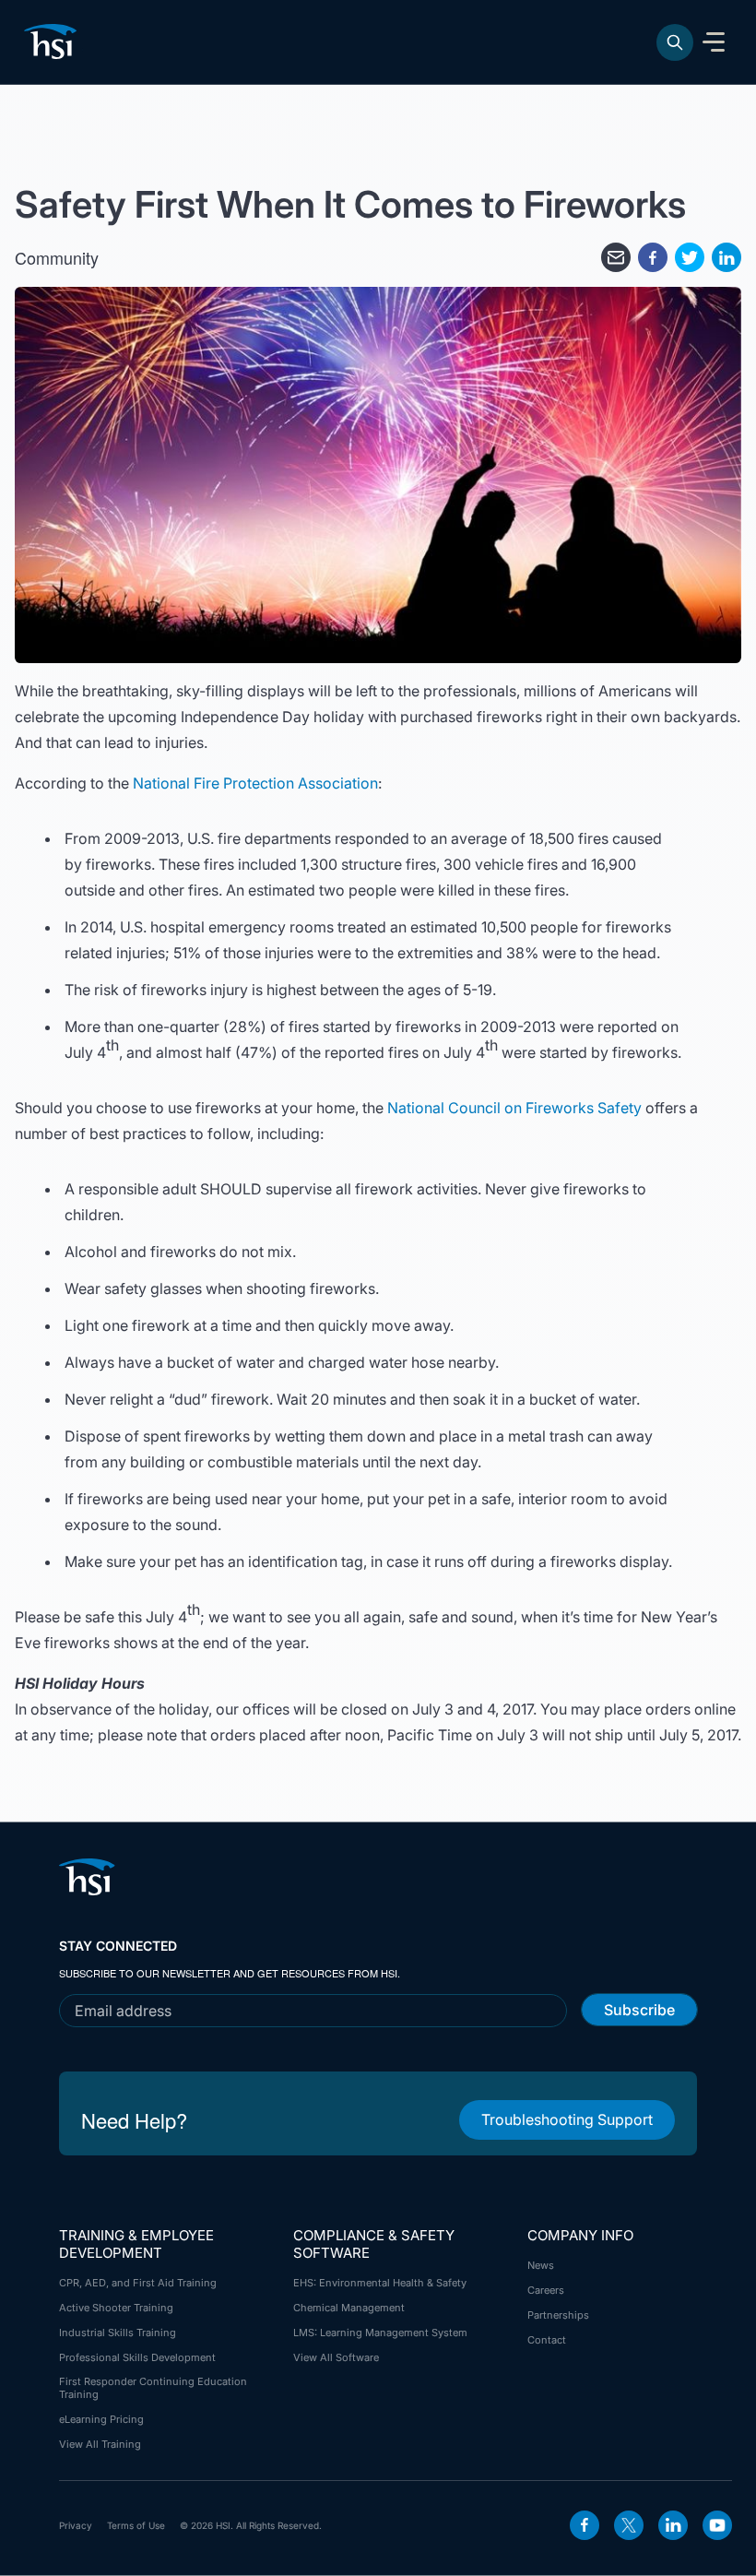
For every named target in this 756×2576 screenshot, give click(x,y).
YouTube (717, 2525)
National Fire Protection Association (255, 783)
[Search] (675, 42)
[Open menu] (714, 42)
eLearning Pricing (101, 2419)
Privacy (76, 2525)
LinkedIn (673, 2525)
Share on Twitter (690, 257)
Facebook (585, 2525)
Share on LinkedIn (726, 257)
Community (57, 257)
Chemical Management (349, 2308)
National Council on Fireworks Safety (514, 1108)
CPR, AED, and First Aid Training (138, 2283)
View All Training (100, 2444)
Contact (547, 2340)
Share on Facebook (653, 257)
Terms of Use (136, 2525)
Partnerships (558, 2315)
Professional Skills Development (137, 2357)
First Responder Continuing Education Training (153, 2388)
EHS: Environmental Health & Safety (380, 2283)
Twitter (629, 2525)
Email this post (616, 257)
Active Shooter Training (116, 2308)
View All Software (336, 2357)
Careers (546, 2290)
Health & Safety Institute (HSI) (53, 42)
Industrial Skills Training (118, 2333)
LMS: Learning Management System (380, 2333)
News (541, 2265)
